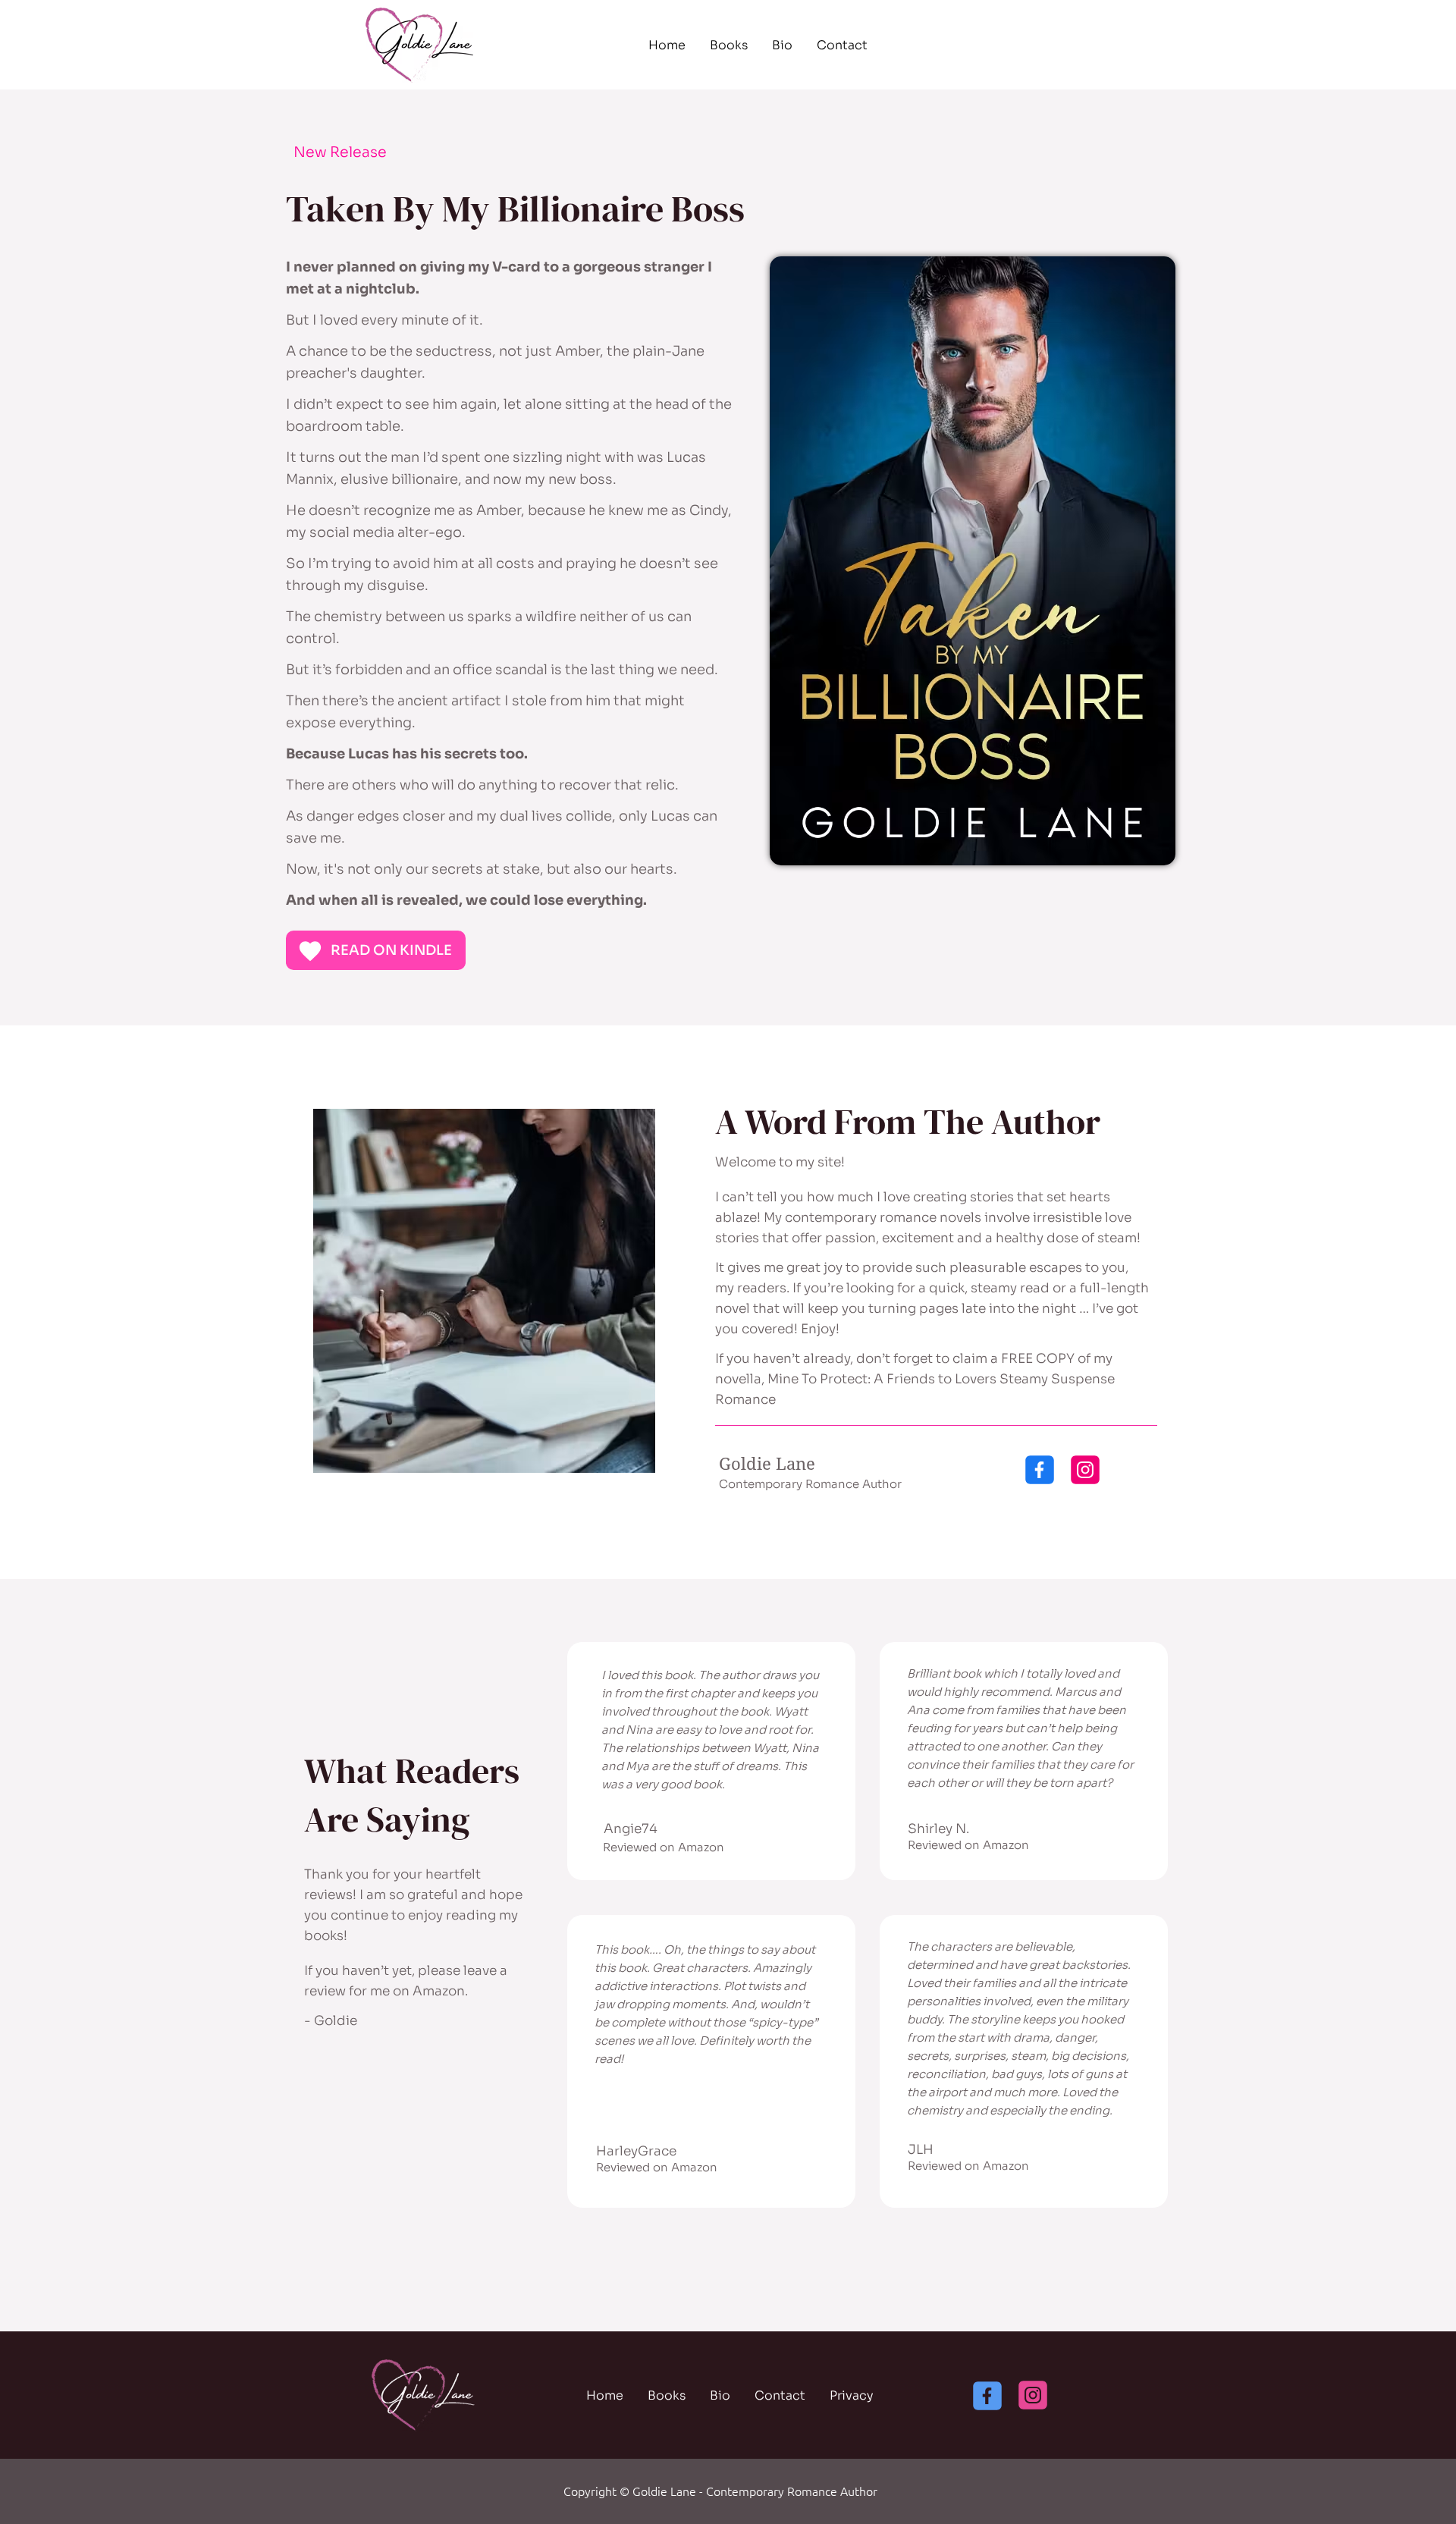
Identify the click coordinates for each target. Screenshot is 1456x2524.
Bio (782, 45)
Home (667, 45)
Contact (842, 45)
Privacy (852, 2395)
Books (729, 45)
